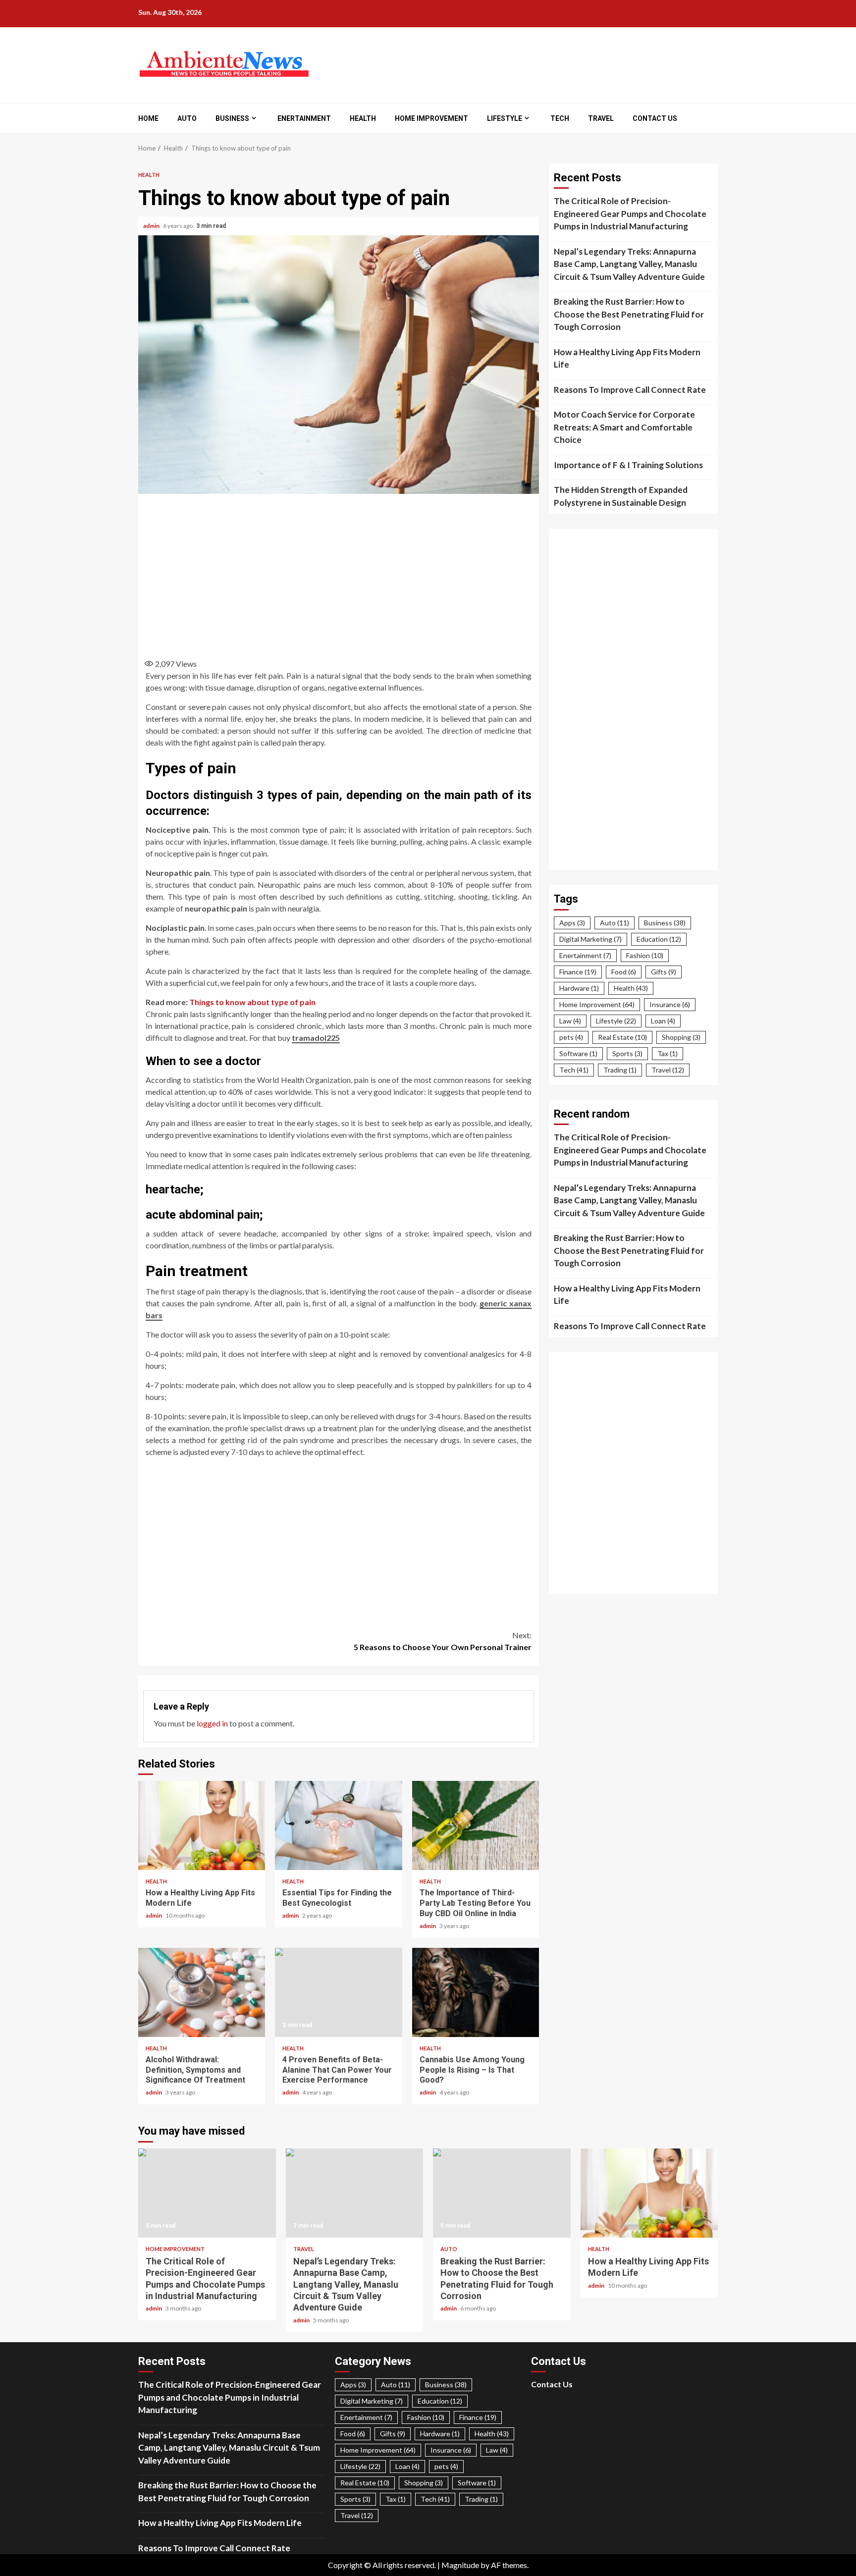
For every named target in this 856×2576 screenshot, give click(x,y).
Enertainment (304, 118)
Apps (572, 923)
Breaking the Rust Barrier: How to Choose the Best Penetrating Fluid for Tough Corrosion (629, 314)
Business (232, 118)
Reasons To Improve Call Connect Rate (630, 390)
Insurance (670, 1004)
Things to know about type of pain (252, 1002)
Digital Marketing (590, 939)
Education (659, 939)
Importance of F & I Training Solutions (628, 465)
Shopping (681, 1037)
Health (363, 118)
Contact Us (655, 118)
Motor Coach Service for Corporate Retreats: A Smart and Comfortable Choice (624, 427)
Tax (668, 1053)
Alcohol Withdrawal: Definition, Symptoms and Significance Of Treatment (202, 1992)
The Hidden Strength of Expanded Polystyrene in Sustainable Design (621, 496)
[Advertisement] (339, 573)
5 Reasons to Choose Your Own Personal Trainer (443, 1641)
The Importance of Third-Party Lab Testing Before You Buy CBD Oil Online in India (476, 1825)
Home (148, 118)
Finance (578, 972)
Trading (620, 1070)
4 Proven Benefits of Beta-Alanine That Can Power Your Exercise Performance (338, 1992)
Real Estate (622, 1037)
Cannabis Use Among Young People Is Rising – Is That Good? (476, 1992)
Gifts (664, 972)
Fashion (645, 955)
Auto (187, 118)
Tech (560, 118)
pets (571, 1037)
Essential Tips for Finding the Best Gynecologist (338, 1825)
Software (578, 1053)
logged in (212, 1723)
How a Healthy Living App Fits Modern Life (202, 1825)
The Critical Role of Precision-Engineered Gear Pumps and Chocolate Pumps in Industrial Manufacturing (630, 214)
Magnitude (460, 2565)
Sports (627, 1053)
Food (624, 972)
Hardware (579, 988)
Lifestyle (505, 118)
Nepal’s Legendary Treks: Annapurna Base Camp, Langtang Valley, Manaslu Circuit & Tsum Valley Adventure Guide (629, 264)
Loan (663, 1021)
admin (152, 226)
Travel (601, 118)
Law (570, 1021)
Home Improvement (431, 118)
